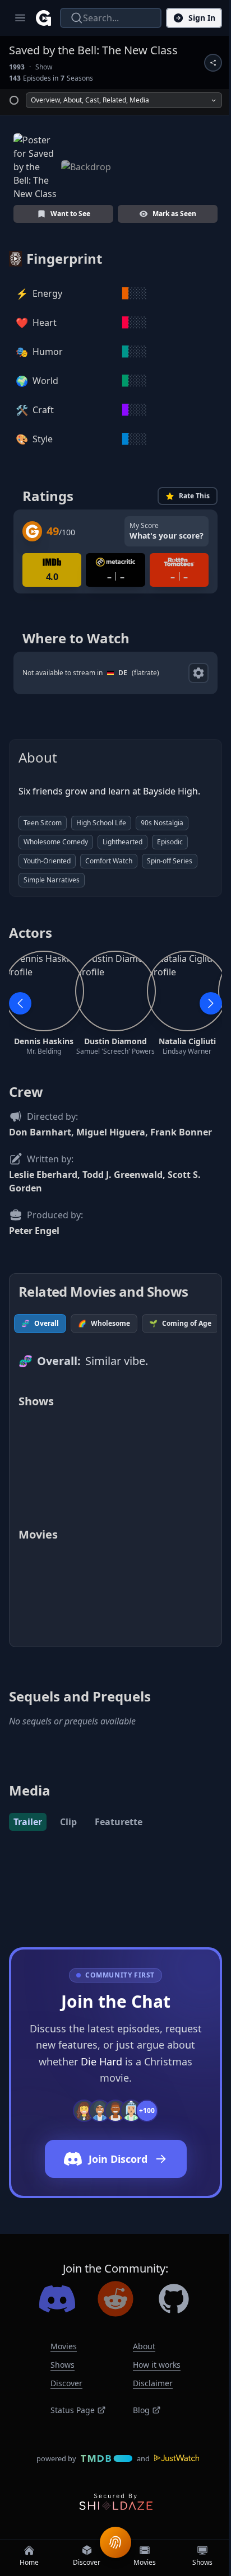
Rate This (194, 496)
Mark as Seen (174, 214)
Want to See (70, 214)
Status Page (73, 2410)
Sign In (202, 18)
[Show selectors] (198, 673)
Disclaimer (153, 2383)
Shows (63, 2365)
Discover (66, 2383)
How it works (157, 2365)
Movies (64, 2346)
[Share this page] (213, 63)
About (144, 2346)
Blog (141, 2410)
